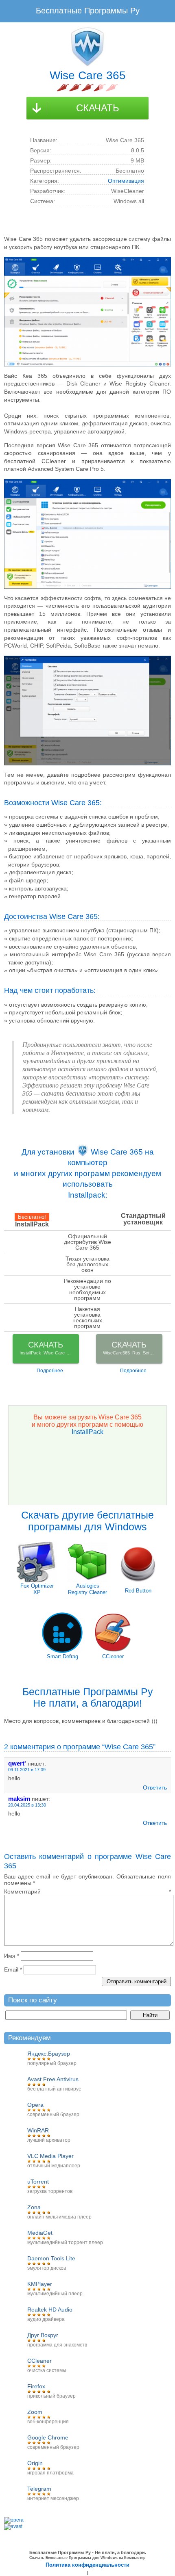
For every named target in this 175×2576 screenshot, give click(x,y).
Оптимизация (126, 181)
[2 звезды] (75, 88)
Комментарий (87, 1891)
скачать (98, 108)
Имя (12, 1956)
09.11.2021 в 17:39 (27, 1770)
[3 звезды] (87, 88)
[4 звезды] (100, 88)
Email (13, 1969)
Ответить (155, 1787)
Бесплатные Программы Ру (88, 11)
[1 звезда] (63, 88)
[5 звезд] (112, 88)
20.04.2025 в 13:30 (27, 1805)
